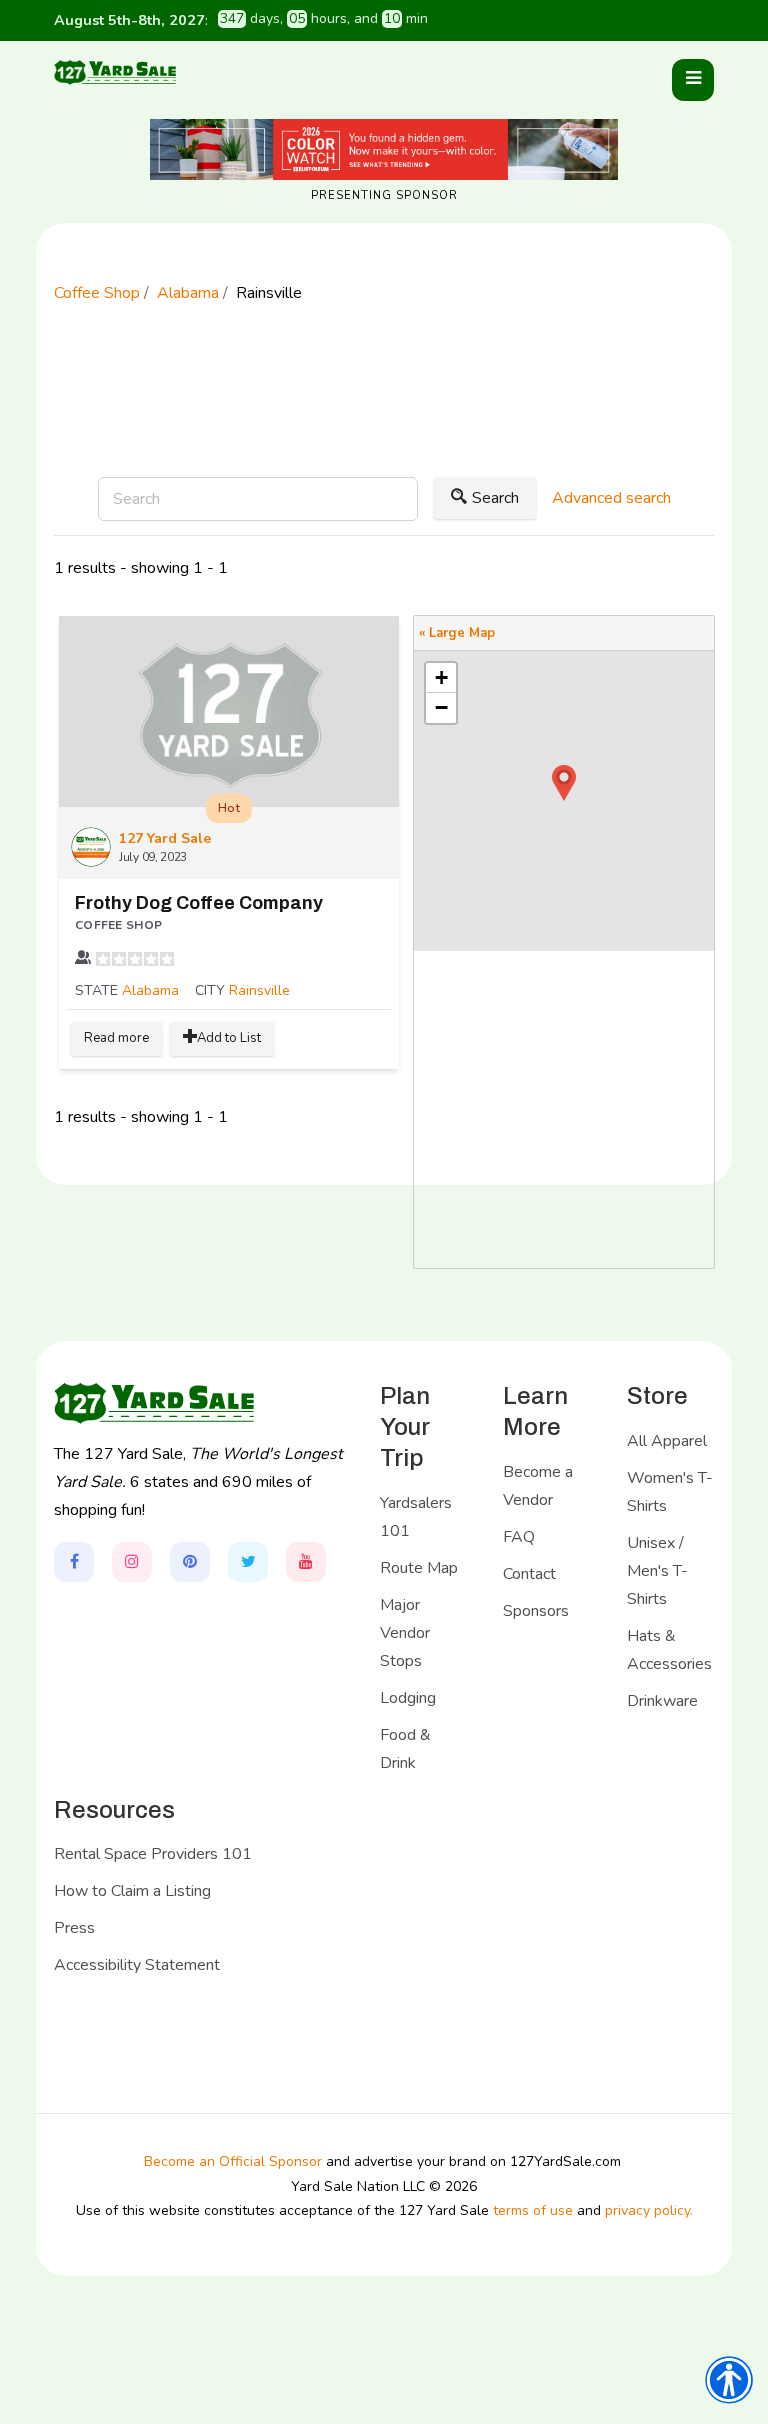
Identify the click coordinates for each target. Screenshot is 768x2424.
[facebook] (74, 1562)
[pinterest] (190, 1562)
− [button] (441, 707)
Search (495, 498)
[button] (693, 80)
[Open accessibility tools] (729, 2380)
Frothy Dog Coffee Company (199, 903)
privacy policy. (649, 2210)
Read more (116, 1038)
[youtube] (306, 1562)
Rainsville (259, 990)
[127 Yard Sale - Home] (115, 72)
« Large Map (457, 633)
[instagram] (132, 1562)
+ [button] (441, 677)
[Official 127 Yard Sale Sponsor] (384, 149)
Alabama (150, 990)
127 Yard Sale (165, 838)
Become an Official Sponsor (233, 2161)
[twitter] (248, 1562)
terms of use (533, 2210)
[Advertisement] (384, 417)
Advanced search (611, 498)
